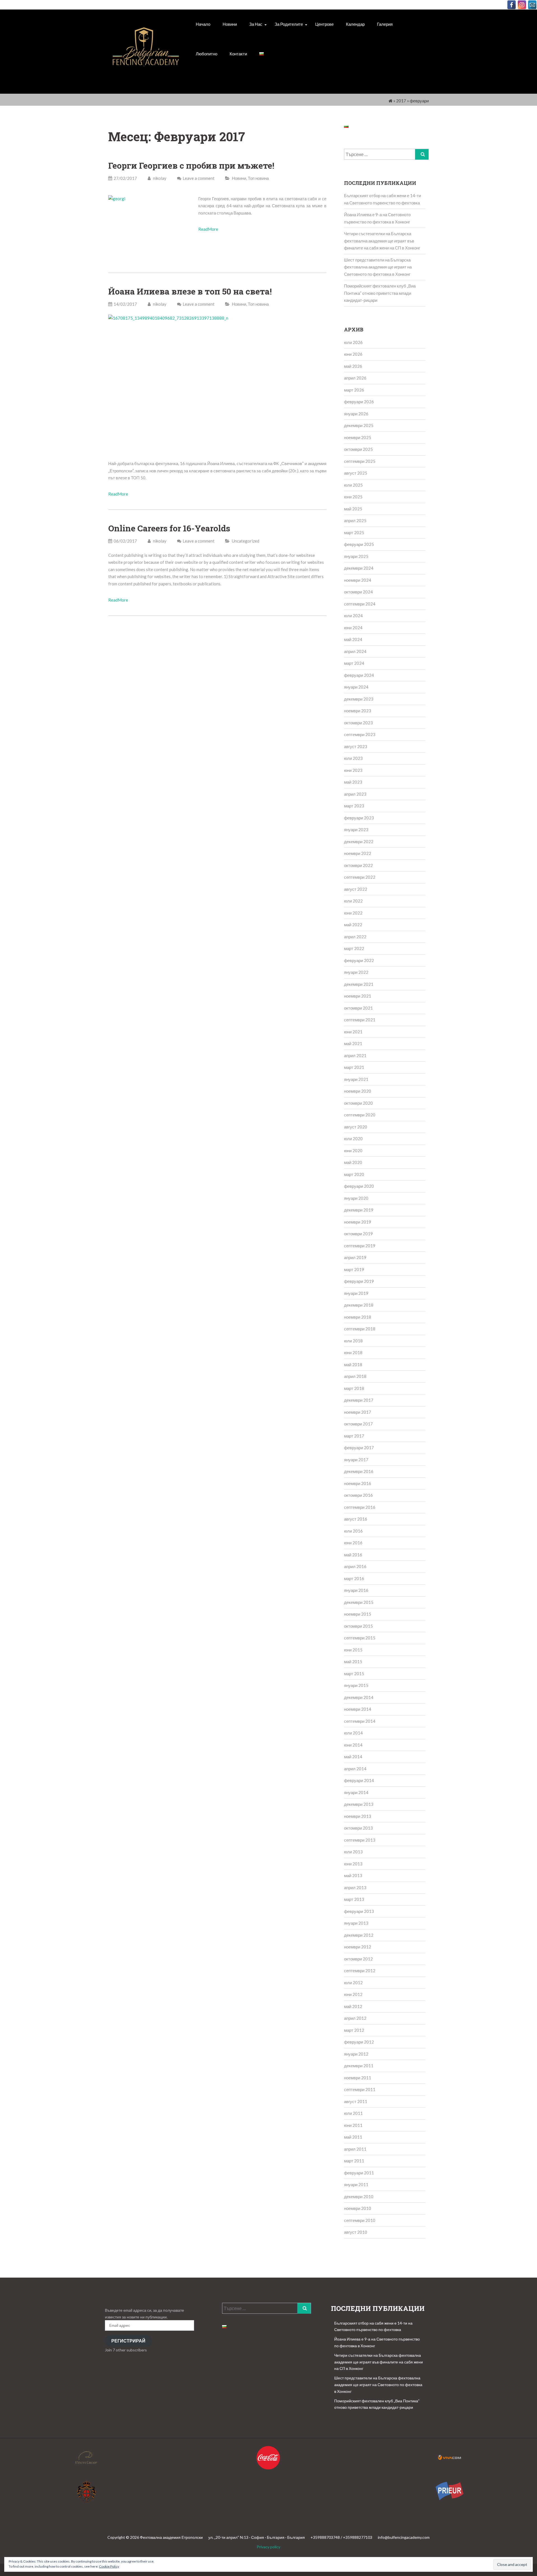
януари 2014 (356, 1792)
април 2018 (355, 1376)
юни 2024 (353, 628)
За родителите (289, 24)
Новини (230, 24)
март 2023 (354, 806)
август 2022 (356, 889)
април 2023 (355, 794)
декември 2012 (359, 1935)
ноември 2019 (358, 1222)
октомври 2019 (358, 1234)
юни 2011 (353, 2125)
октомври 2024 (358, 592)
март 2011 (354, 2161)
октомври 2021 (358, 1008)
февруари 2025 (359, 544)
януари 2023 (356, 829)
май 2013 (353, 1875)
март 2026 (354, 390)
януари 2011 (356, 2184)
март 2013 (354, 1899)
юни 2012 (353, 1994)
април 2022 (355, 937)
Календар (355, 24)
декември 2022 (359, 842)
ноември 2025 (358, 437)
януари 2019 (356, 1293)
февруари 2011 (359, 2173)
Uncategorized (246, 541)
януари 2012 (356, 2054)
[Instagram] (522, 5)
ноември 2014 (358, 1709)
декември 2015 (359, 1602)
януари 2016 (356, 1590)
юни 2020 (353, 1151)
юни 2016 (353, 1543)
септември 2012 (360, 1971)
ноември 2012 (358, 1947)
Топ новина (258, 178)
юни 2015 (353, 1650)
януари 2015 (356, 1685)
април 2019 (355, 1257)
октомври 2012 (358, 1959)
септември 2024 (360, 604)
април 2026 (355, 378)
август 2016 (356, 1519)
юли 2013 (353, 1852)
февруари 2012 (359, 2042)
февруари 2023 (359, 818)
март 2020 (354, 1174)
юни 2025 (353, 497)
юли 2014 (353, 1733)
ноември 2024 (358, 580)
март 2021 (354, 1067)
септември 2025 (360, 461)
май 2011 (353, 2137)
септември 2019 (360, 1246)
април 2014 (355, 1769)
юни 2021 (353, 1032)
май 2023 (353, 782)
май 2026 (353, 366)
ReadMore (208, 229)
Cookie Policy (109, 2566)
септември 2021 (360, 1020)
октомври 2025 (358, 449)
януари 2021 (356, 1079)
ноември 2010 (358, 2208)
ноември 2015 (358, 1614)
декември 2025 (359, 425)
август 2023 (356, 746)
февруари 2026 (359, 402)
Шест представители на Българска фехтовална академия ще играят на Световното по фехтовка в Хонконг (378, 267)
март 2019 (354, 1269)
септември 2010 (360, 2220)
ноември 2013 (358, 1816)
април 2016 (355, 1566)
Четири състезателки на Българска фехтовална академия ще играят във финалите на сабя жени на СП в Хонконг (382, 241)
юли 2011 (353, 2113)
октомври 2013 (358, 1828)
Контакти (238, 54)
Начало (203, 24)
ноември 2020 (358, 1091)
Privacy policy (268, 2547)
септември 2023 (360, 734)
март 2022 (354, 948)
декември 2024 (359, 568)
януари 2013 (356, 1923)
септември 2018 (360, 1329)
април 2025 (355, 520)
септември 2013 (360, 1840)
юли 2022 (353, 901)
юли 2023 (353, 758)
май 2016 (353, 1555)
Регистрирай (128, 2341)
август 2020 (356, 1127)
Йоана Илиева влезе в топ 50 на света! (190, 291)
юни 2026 (353, 354)
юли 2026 (353, 342)
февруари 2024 (359, 675)
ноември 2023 (358, 711)
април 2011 (355, 2149)
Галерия (385, 24)
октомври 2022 (358, 865)
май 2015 (353, 1661)
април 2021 (355, 1055)
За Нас (256, 24)
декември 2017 (359, 1400)
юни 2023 (353, 770)
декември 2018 (359, 1305)
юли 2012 (353, 1983)
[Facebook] (512, 5)
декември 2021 (359, 984)
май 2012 (353, 2006)
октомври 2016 (358, 1495)
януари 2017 (356, 1460)
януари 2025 (356, 556)
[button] (146, 53)
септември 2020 (360, 1115)
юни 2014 (353, 1745)
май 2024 (353, 639)
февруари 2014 (359, 1780)
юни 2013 (353, 1864)
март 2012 (354, 2030)
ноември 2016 (358, 1483)
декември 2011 (359, 2066)
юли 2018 (353, 1341)
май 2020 (353, 1162)
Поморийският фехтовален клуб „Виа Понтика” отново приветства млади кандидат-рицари (380, 293)
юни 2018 (353, 1352)
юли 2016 (353, 1531)
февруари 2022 (359, 960)
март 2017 (354, 1436)
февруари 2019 (359, 1281)
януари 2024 (356, 687)
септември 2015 (360, 1638)
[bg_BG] (262, 54)
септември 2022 (360, 877)
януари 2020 (356, 1198)
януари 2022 (356, 972)
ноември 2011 (358, 2078)
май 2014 (353, 1757)
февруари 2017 (359, 1448)
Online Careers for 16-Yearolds (169, 528)
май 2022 (353, 925)
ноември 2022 (358, 853)
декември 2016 (359, 1471)
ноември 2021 (358, 996)
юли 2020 (353, 1139)
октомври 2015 (358, 1626)
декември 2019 (359, 1210)
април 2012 (355, 2018)
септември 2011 (360, 2089)
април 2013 (355, 1887)
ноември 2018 (358, 1317)
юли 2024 (353, 616)
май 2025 (353, 509)
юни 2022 (353, 913)
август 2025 (356, 473)
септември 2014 (360, 1721)
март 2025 (354, 532)
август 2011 (356, 2101)
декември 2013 (359, 1804)
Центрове (324, 24)
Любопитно (207, 54)
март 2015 (354, 1674)
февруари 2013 (359, 1911)
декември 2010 (359, 2196)
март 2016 (354, 1578)
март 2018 (354, 1388)
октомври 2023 (358, 723)
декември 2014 (359, 1697)
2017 (401, 101)
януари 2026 (356, 414)
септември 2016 (360, 1507)
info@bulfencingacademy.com (404, 2537)
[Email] (532, 5)
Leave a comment (199, 178)
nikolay (159, 178)
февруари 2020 (359, 1186)
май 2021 (353, 1043)
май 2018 (353, 1364)
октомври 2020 (358, 1103)
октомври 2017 (358, 1424)
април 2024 (355, 651)
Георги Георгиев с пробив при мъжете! (191, 165)
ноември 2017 (358, 1412)
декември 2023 (359, 699)
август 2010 (356, 2232)
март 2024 (354, 663)
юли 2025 (353, 485)
